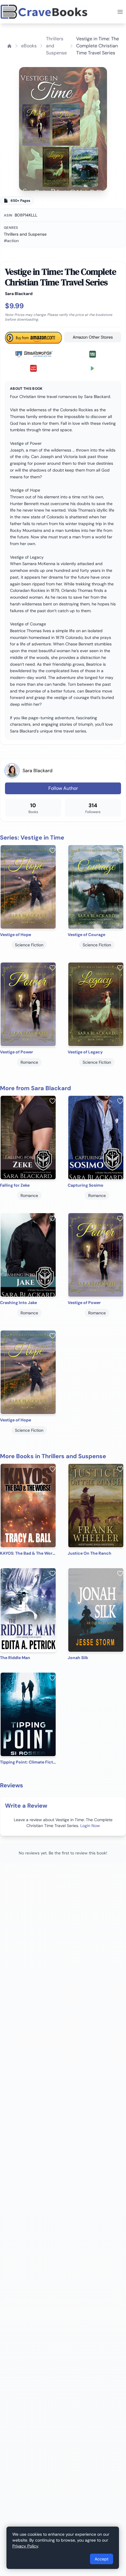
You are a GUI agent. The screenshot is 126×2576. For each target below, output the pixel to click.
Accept (102, 2559)
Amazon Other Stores (93, 337)
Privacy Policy (25, 2546)
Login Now (90, 1826)
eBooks (29, 46)
